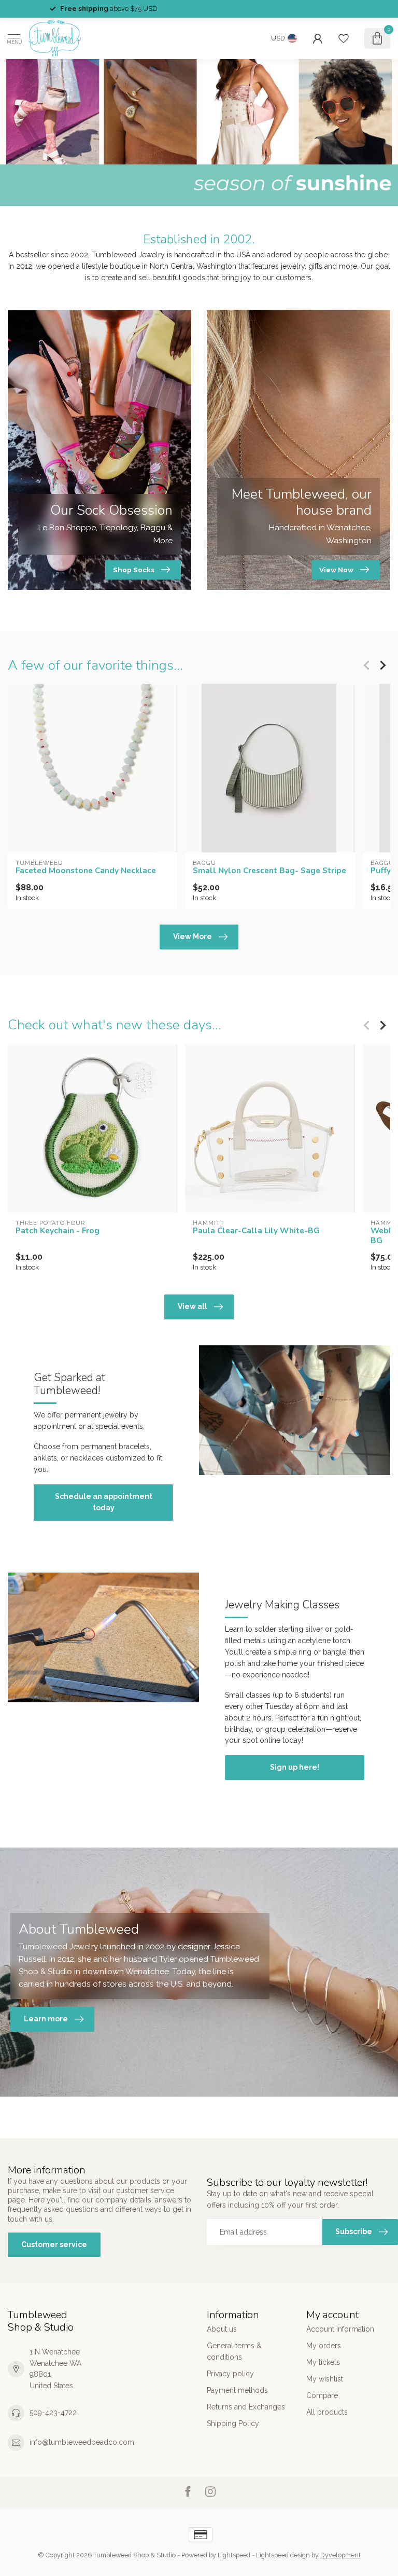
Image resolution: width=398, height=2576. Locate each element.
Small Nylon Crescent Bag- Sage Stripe (269, 871)
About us (222, 2329)
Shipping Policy (233, 2423)
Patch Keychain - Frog (58, 1231)
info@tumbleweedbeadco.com (82, 2442)
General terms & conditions (234, 2351)
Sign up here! (295, 1767)
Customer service (54, 2244)
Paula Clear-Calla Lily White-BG (256, 1231)
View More (193, 936)
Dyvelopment (340, 2555)
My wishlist (325, 2379)
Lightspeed (234, 2555)
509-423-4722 (53, 2413)
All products (327, 2412)
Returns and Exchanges (246, 2407)
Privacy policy (230, 2374)
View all (193, 1306)
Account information (340, 2329)
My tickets (323, 2362)
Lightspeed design (283, 2555)
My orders (324, 2346)
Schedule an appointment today (104, 1502)
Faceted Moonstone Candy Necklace (86, 871)
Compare (322, 2395)
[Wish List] (344, 38)
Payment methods (237, 2390)
